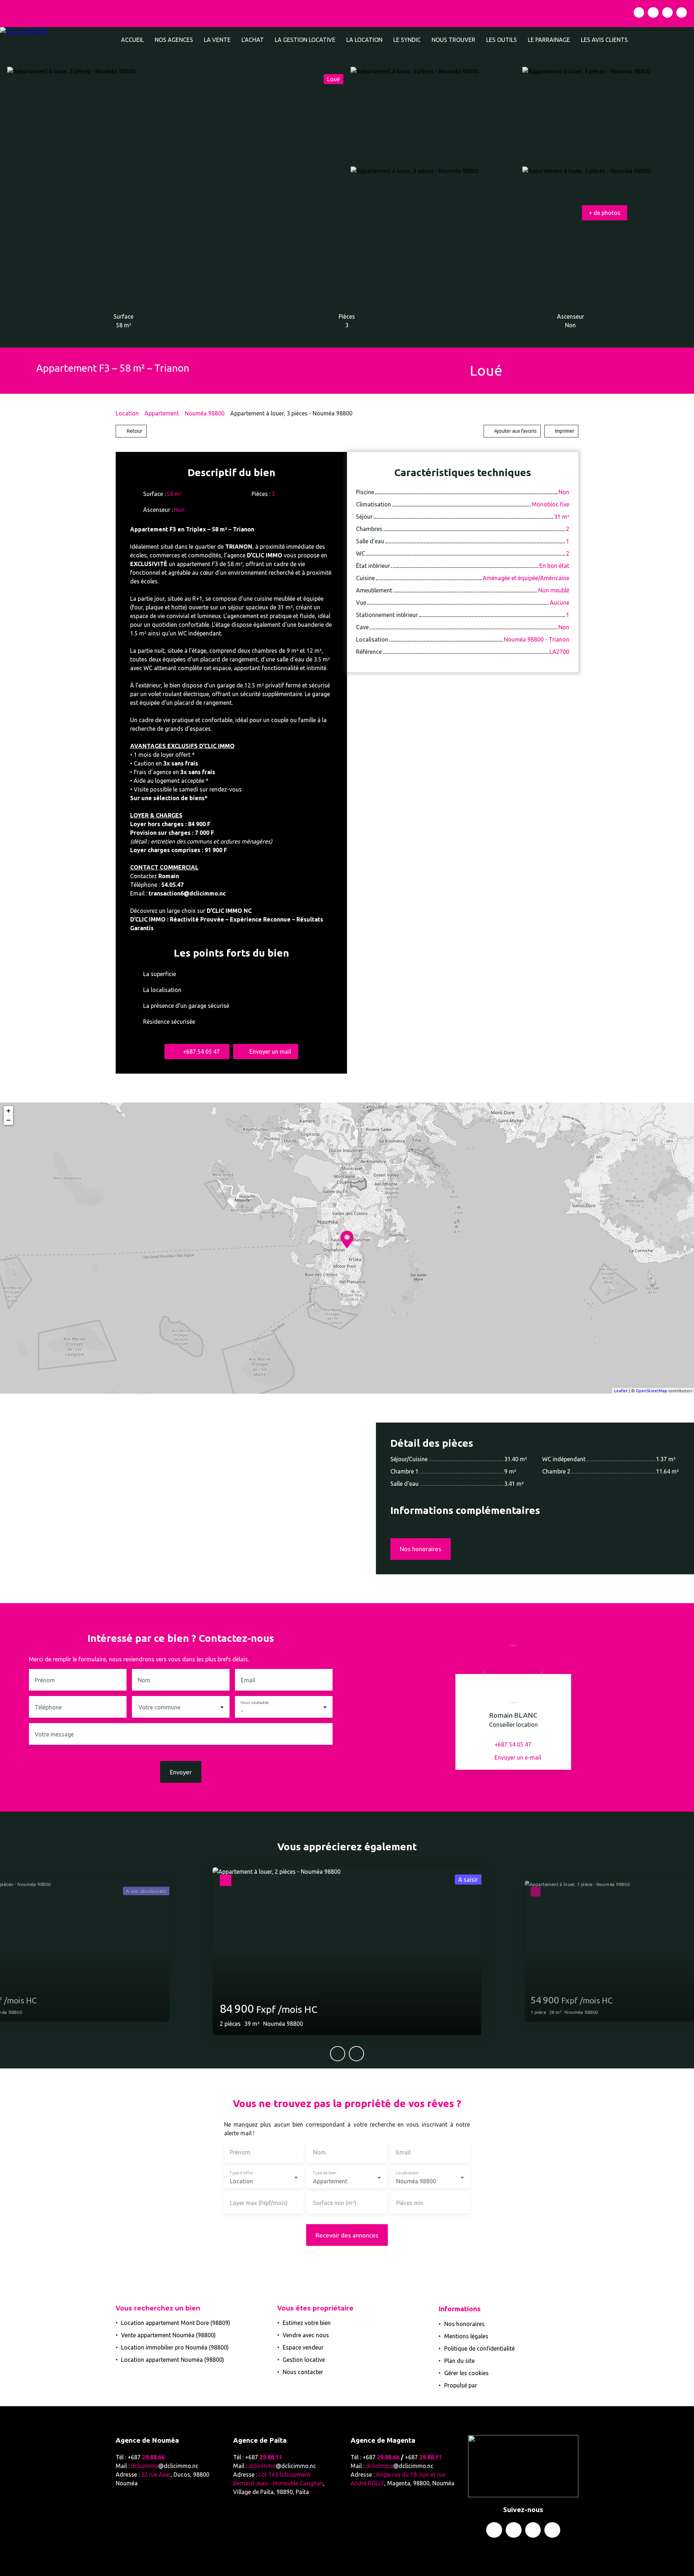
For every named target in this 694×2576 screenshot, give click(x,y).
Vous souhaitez (254, 1703)
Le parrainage (549, 40)
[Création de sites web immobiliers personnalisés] (496, 2385)
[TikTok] (682, 12)
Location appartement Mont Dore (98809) (176, 2323)
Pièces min (410, 2203)
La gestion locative (305, 40)
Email (248, 1680)
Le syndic (407, 40)
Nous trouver (453, 40)
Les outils (502, 40)
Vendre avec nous (306, 2335)
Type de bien (324, 2173)
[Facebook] (639, 12)
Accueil (132, 40)
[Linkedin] (667, 12)
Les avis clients (604, 40)
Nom (144, 1680)
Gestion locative (304, 2360)
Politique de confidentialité (479, 2348)
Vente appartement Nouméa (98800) (168, 2335)
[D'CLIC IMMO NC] (58, 40)
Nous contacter (303, 2372)
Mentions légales (466, 2336)
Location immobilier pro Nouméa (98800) (175, 2347)
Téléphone (48, 1707)
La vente (217, 40)
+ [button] (8, 1111)
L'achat (253, 40)
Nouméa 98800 (205, 413)
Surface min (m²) (335, 2203)
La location (364, 40)
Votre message (54, 1734)
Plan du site (459, 2361)
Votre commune (159, 1707)
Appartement (162, 413)
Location (127, 413)
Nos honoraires (464, 2324)
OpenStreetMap (652, 1391)
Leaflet (621, 1391)
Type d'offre (241, 2173)
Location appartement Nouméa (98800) (173, 2360)
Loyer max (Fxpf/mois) (259, 2203)
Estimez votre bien (307, 2323)
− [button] (8, 1120)
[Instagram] (653, 12)
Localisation (407, 2173)
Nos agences (174, 40)
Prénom (45, 1680)
